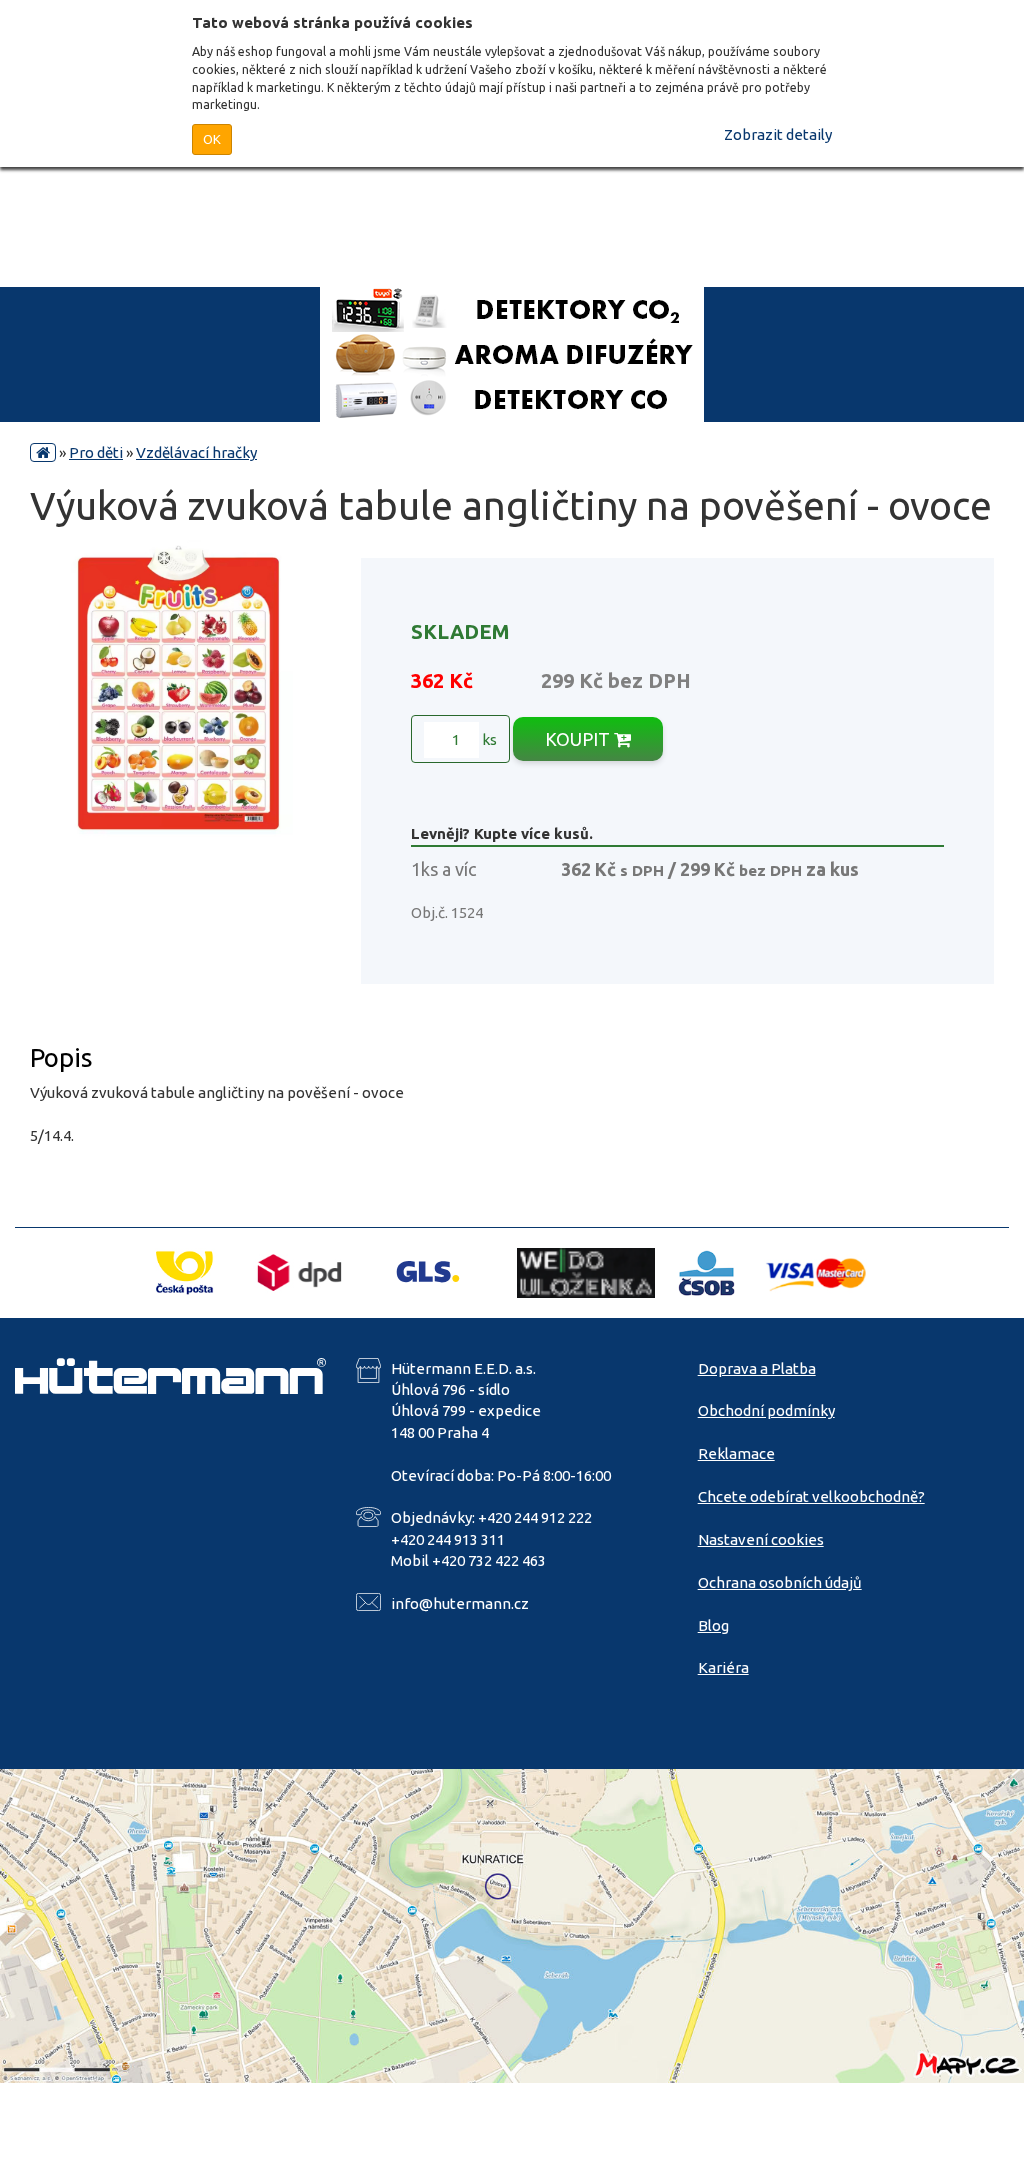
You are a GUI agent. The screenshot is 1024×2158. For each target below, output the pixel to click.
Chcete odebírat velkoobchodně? (811, 1496)
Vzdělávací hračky (196, 452)
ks (488, 739)
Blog (713, 1625)
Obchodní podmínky (766, 1410)
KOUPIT (579, 739)
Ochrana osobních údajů (780, 1582)
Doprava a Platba (757, 1368)
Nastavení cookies (761, 1539)
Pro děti (96, 452)
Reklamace (736, 1453)
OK (212, 139)
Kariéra (723, 1667)
